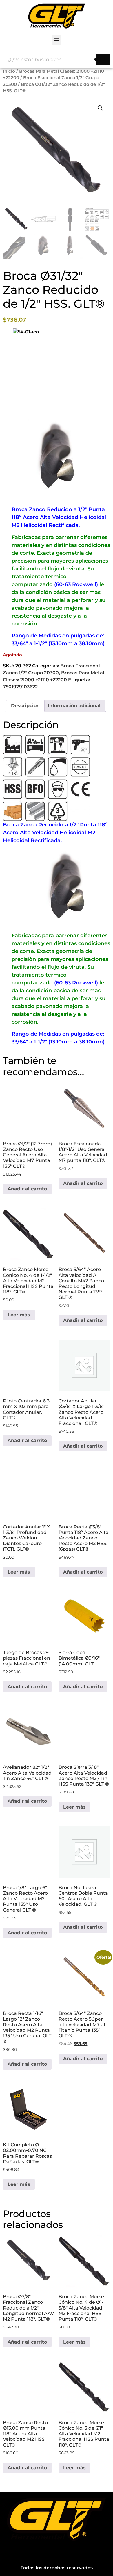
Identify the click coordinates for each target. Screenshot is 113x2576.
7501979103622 (20, 687)
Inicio (9, 71)
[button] (57, 40)
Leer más (19, 1315)
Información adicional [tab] (74, 706)
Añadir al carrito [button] (27, 1189)
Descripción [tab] (25, 706)
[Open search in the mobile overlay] (57, 59)
